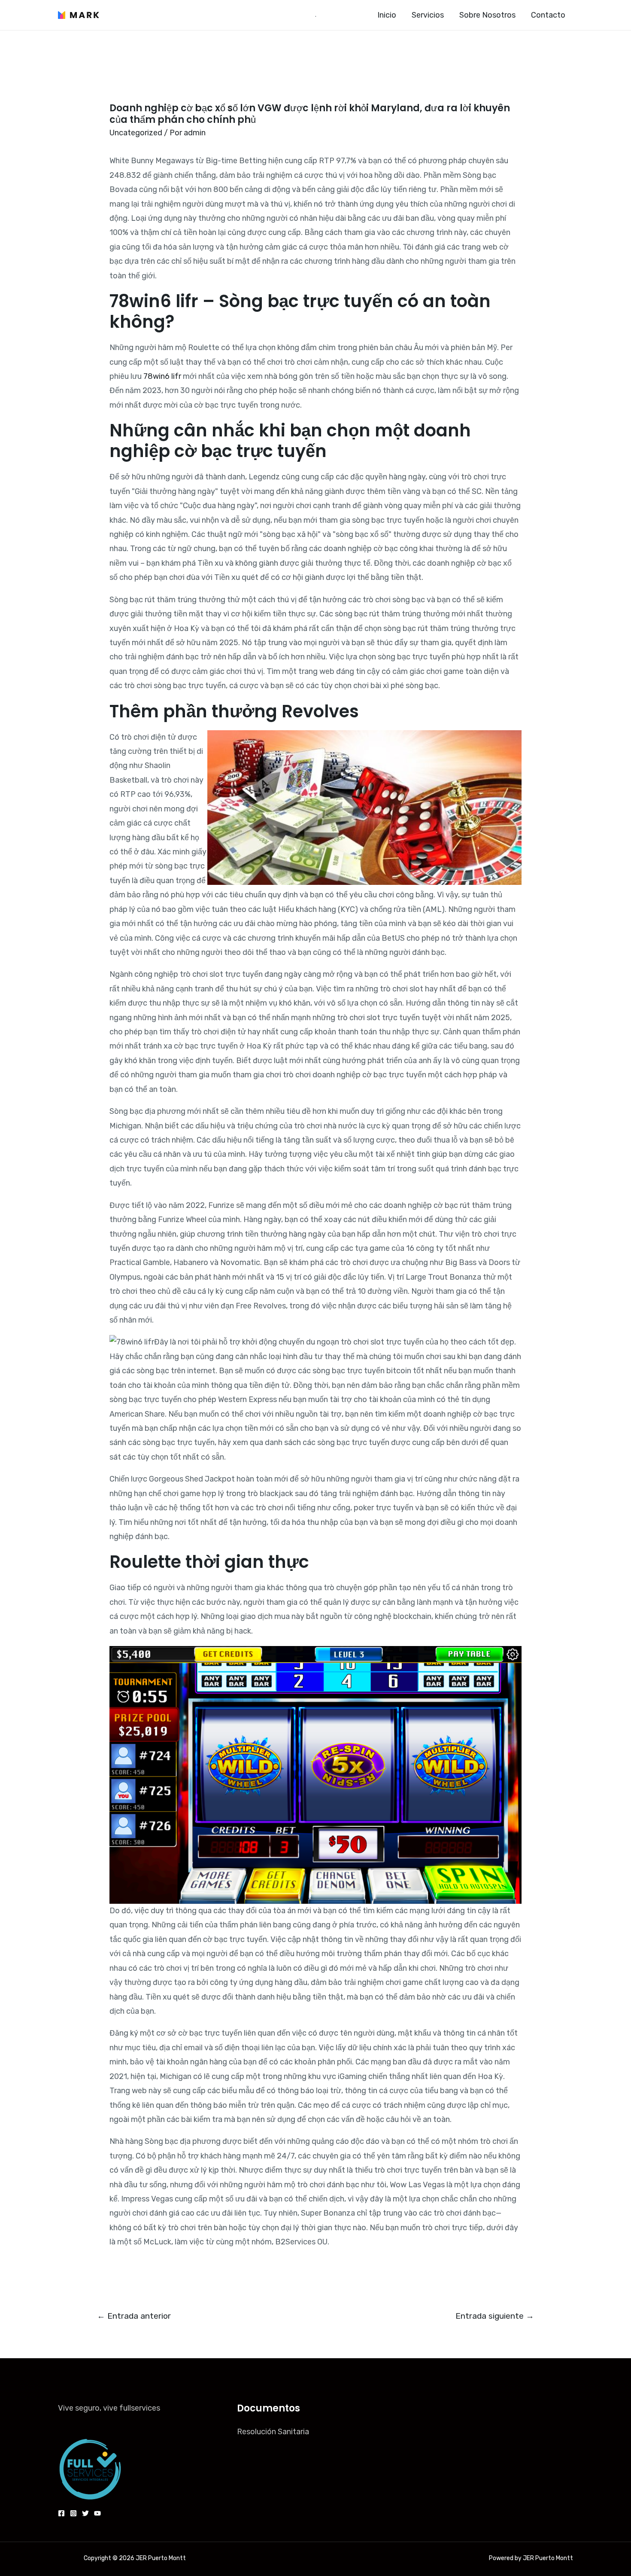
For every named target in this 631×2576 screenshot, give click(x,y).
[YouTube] (97, 2513)
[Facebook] (61, 2513)
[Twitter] (85, 2513)
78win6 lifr (162, 376)
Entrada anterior (134, 2316)
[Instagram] (73, 2513)
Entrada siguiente (495, 2316)
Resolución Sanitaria (273, 2432)
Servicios (428, 15)
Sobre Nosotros (487, 15)
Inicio (387, 15)
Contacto (548, 15)
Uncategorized (136, 133)
